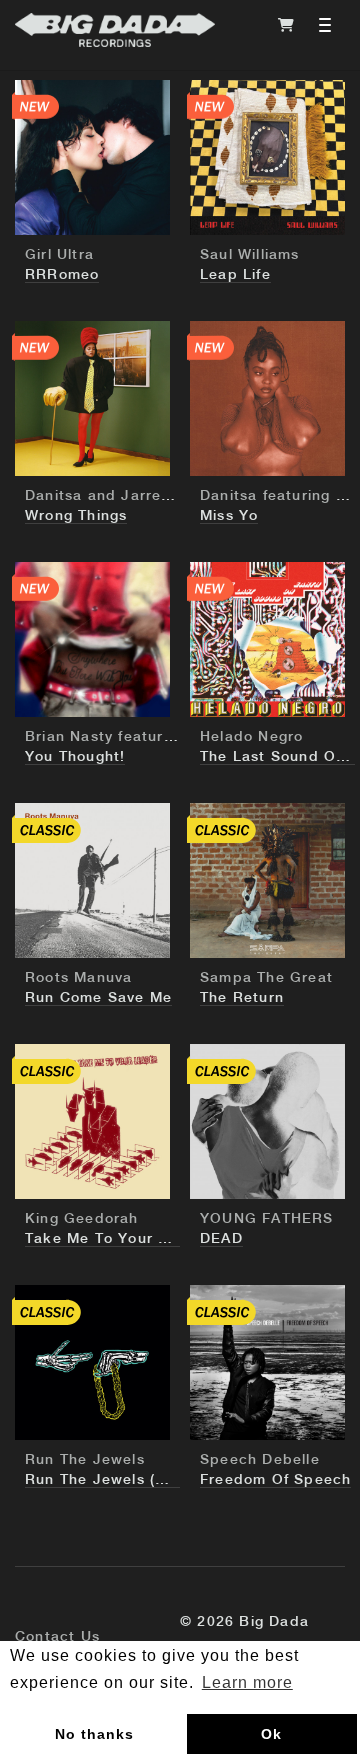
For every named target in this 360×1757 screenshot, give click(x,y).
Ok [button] (271, 1734)
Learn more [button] (247, 1682)
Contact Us (57, 1637)
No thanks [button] (94, 1734)
